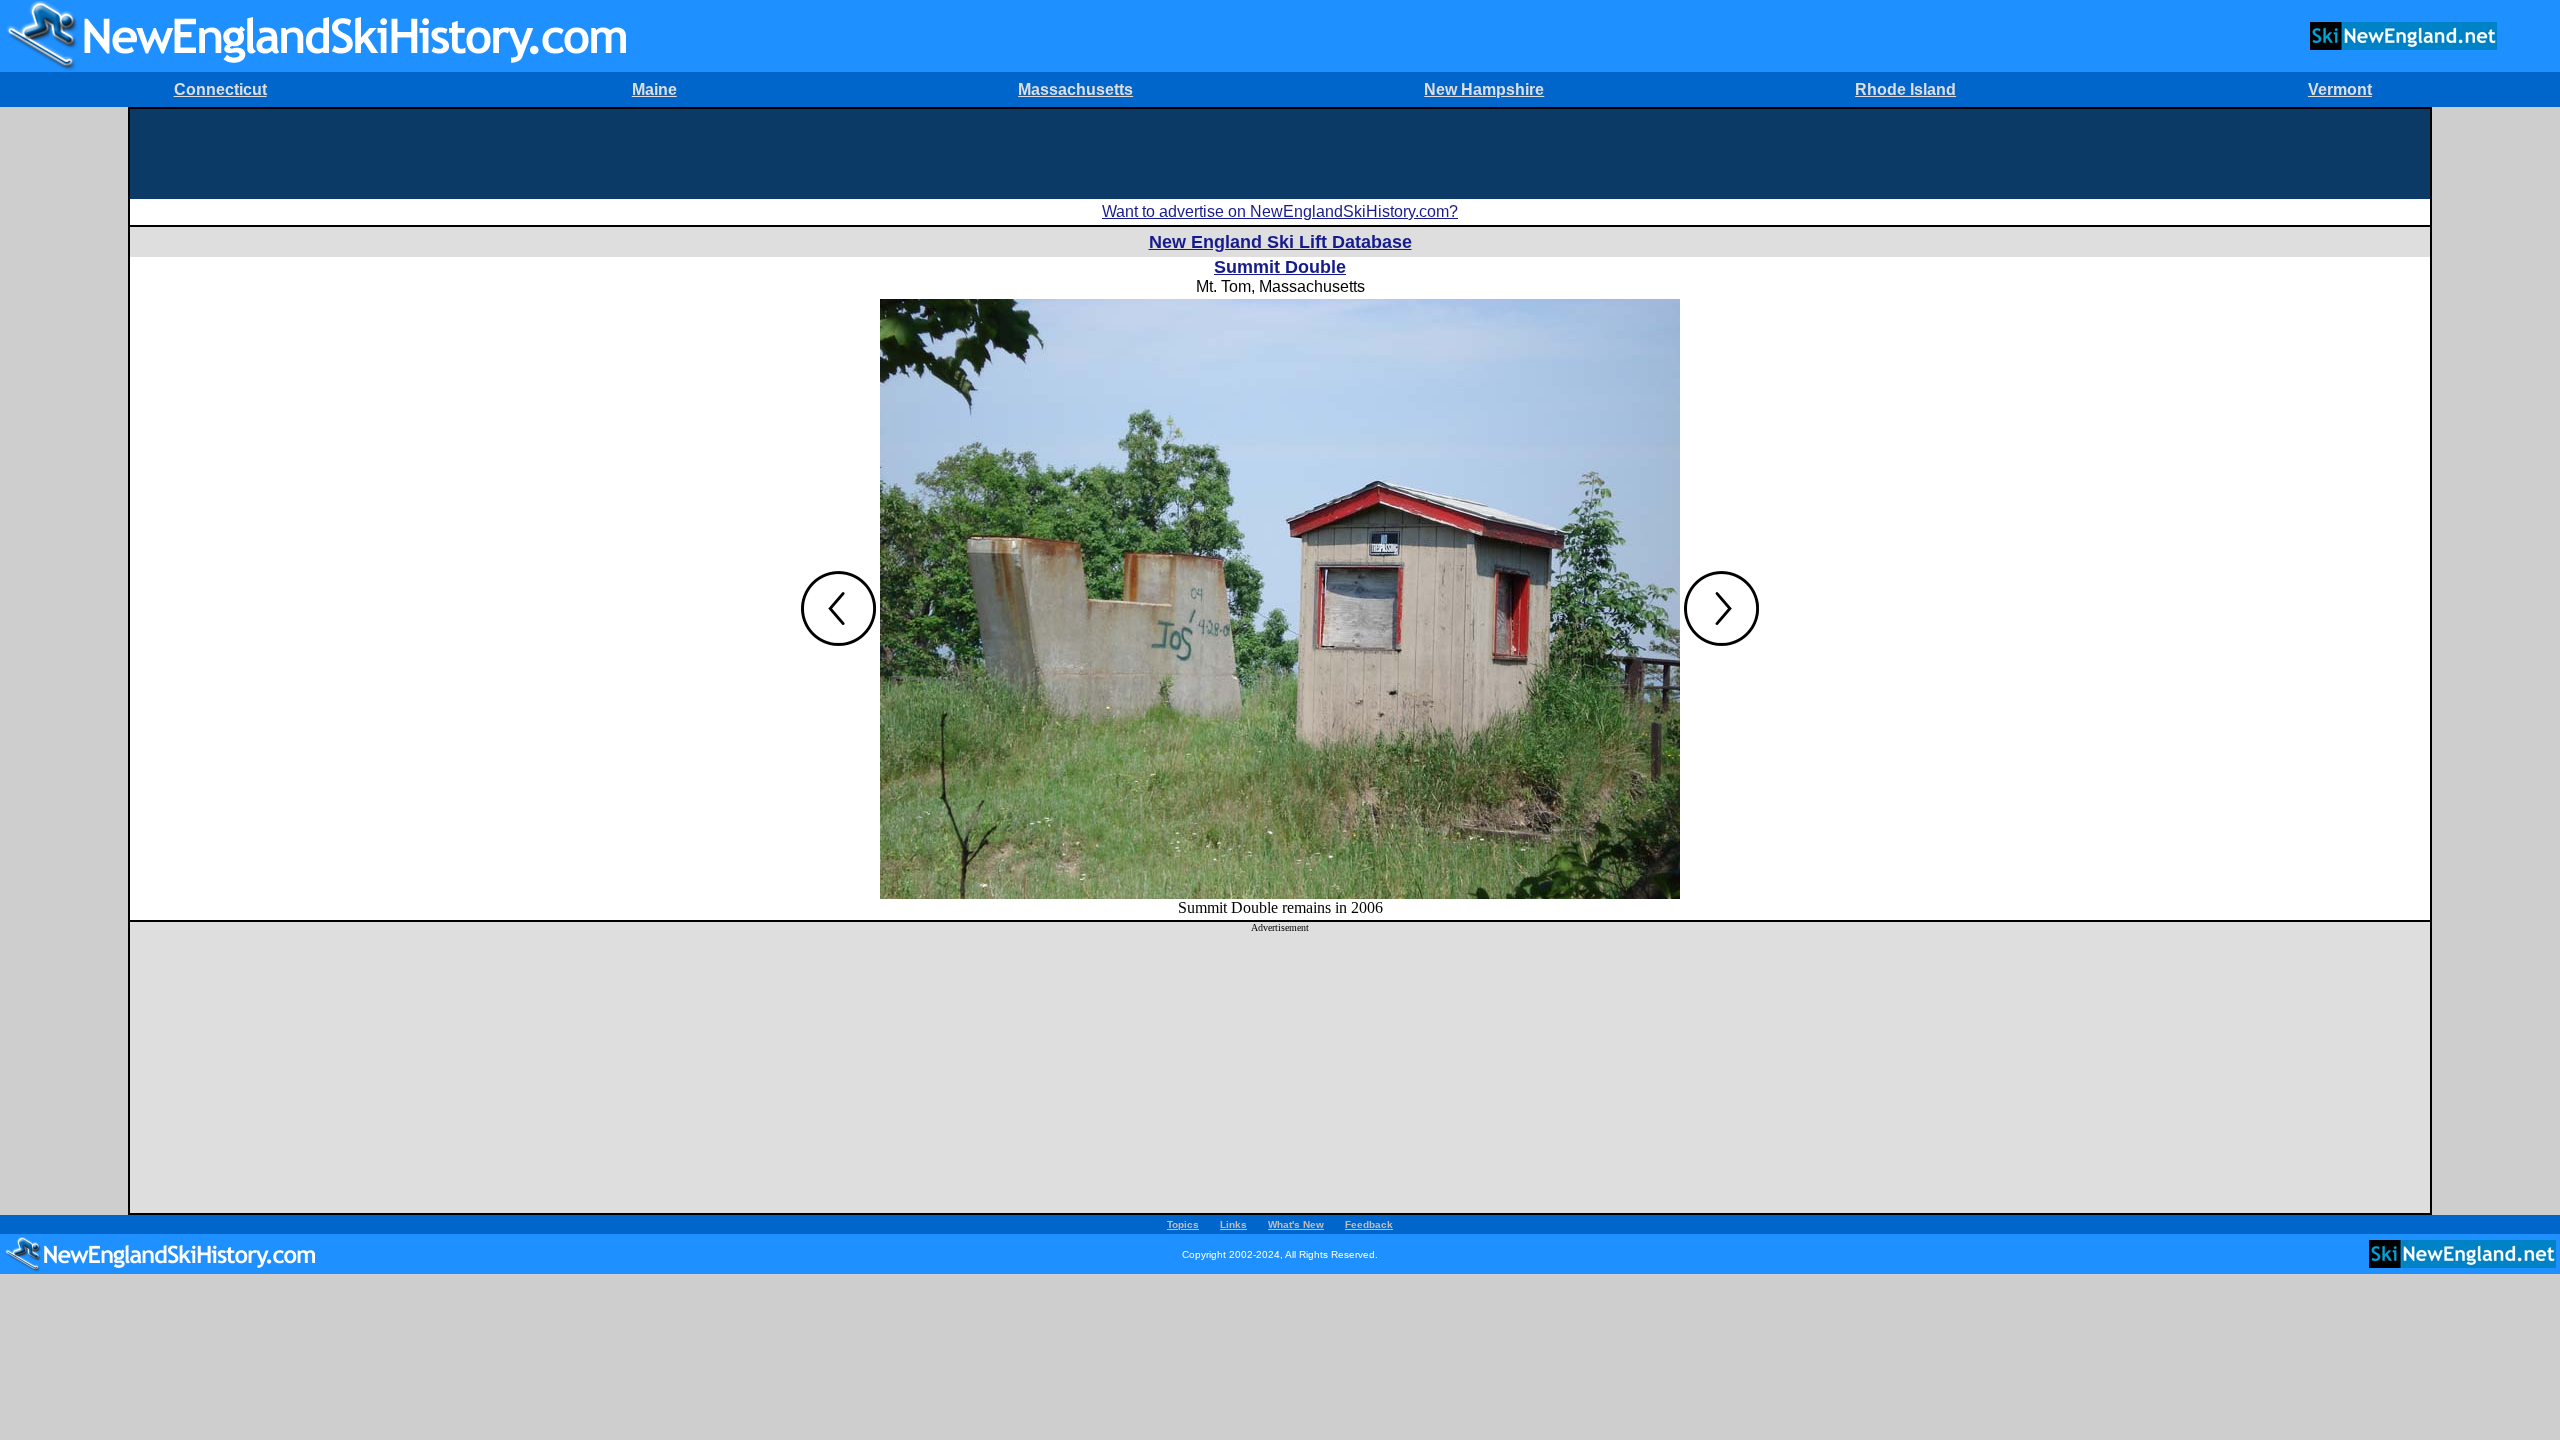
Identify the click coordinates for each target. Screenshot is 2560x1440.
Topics (1183, 1224)
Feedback (1369, 1224)
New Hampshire (1484, 89)
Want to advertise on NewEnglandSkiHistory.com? (1280, 211)
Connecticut (220, 89)
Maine (654, 89)
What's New (1296, 1224)
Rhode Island (1905, 89)
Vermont (2340, 89)
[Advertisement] (1280, 154)
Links (1233, 1224)
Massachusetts (1075, 89)
